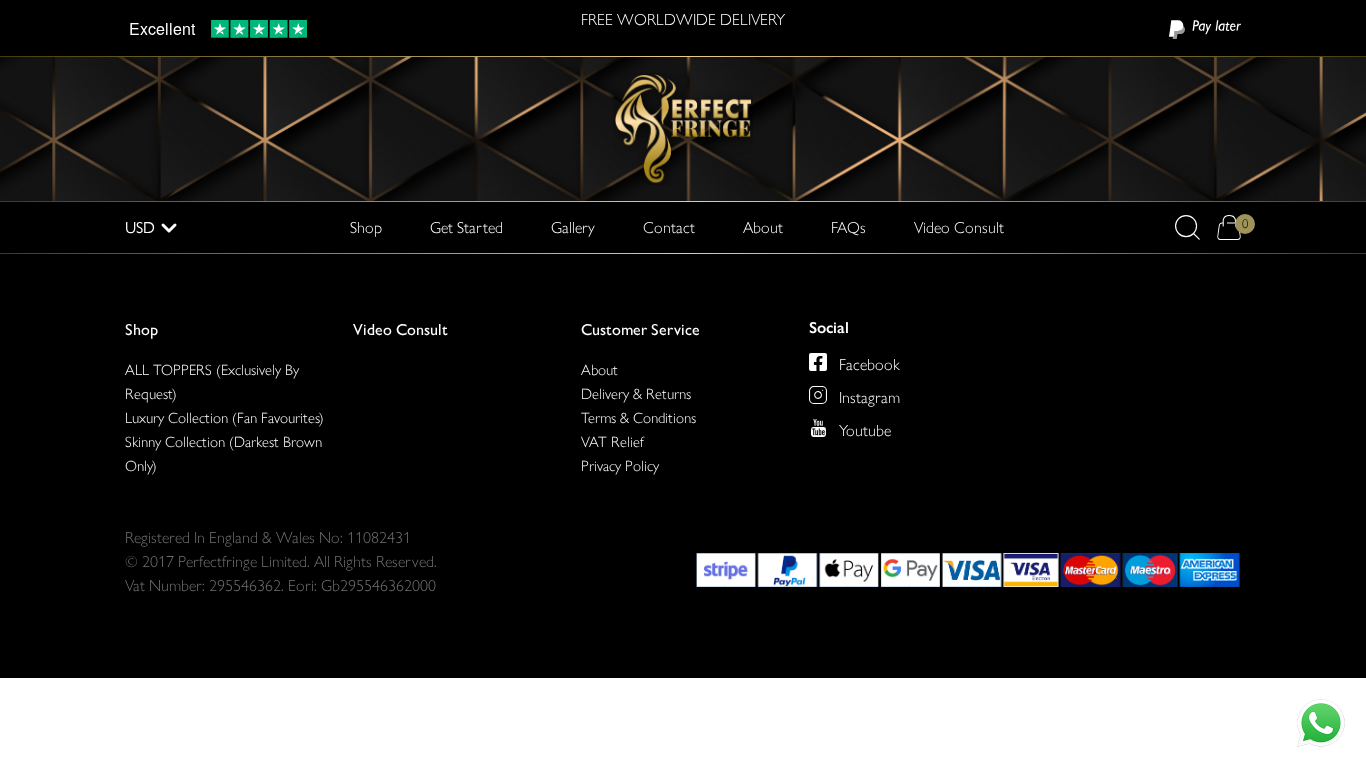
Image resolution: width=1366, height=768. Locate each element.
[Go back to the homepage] (683, 127)
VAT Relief (612, 442)
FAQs (848, 227)
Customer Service (640, 329)
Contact (669, 227)
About (763, 227)
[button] (1187, 227)
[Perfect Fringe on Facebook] (818, 362)
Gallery (573, 227)
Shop (141, 329)
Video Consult (959, 227)
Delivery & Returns (636, 394)
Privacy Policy (620, 466)
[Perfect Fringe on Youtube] (818, 428)
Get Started (466, 227)
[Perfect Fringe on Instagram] (818, 395)
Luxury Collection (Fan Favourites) (224, 418)
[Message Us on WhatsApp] (1321, 723)
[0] (1228, 227)
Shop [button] (366, 227)
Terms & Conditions (638, 418)
